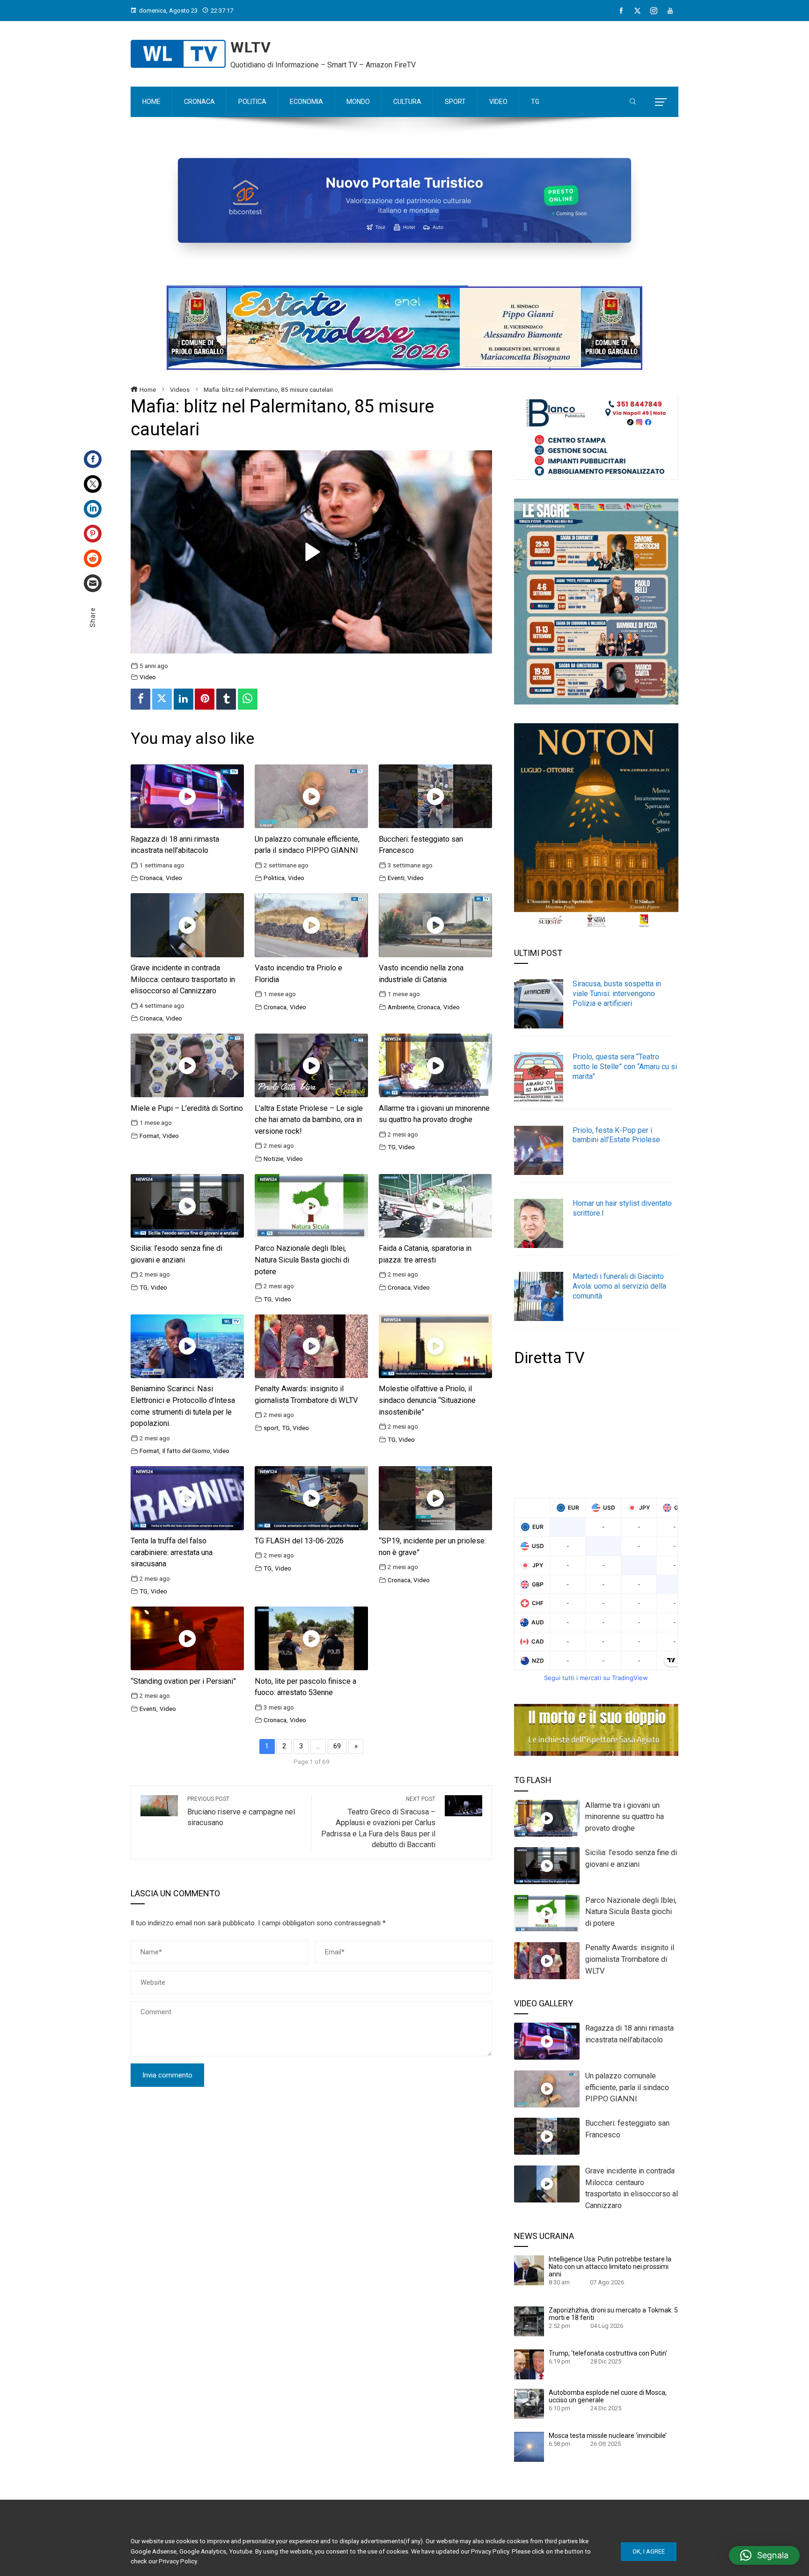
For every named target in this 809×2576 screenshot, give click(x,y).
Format (149, 1136)
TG (392, 1147)
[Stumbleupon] (93, 558)
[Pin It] (205, 699)
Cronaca (151, 878)
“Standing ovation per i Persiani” (183, 1681)
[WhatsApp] (248, 699)
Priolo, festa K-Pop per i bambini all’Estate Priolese (616, 1135)
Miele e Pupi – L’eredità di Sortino (187, 1108)
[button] (764, 2555)
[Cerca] (633, 102)
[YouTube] (670, 11)
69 (337, 1746)
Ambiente (401, 1007)
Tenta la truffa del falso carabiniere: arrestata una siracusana (172, 1552)
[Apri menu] (661, 102)
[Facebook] (621, 11)
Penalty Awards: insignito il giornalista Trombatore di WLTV (630, 1959)
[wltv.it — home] (178, 54)
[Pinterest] (93, 534)
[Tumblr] (226, 699)
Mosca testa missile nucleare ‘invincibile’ (608, 2436)
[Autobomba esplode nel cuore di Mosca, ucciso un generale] (529, 2403)
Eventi (396, 878)
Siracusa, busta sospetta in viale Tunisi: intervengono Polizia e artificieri (617, 994)
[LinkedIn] (93, 509)
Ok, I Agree (649, 2551)
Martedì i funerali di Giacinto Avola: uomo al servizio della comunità (619, 1286)
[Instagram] (654, 11)
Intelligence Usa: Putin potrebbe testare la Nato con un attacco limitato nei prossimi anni (610, 2267)
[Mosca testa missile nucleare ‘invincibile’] (529, 2446)
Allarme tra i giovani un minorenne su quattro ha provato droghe (625, 1817)
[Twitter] (93, 484)
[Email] (93, 583)
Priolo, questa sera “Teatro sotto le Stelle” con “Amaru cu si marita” (625, 1067)
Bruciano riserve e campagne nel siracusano (241, 1812)
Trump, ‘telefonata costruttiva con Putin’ (608, 2353)
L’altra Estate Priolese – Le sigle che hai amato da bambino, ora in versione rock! (309, 1120)
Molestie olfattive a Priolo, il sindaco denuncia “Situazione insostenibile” (427, 1400)
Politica (274, 878)
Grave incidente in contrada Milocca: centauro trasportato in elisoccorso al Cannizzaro (183, 980)
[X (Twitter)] (637, 11)
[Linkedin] (184, 699)
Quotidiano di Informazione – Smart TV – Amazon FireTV (323, 65)
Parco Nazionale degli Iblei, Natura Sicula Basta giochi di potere (302, 1260)
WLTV (251, 47)
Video (148, 677)
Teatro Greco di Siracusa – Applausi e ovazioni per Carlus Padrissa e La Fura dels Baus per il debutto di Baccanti (378, 1822)
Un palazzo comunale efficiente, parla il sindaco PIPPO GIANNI (627, 2088)
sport (271, 1428)
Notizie (273, 1159)
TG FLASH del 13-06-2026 (299, 1541)
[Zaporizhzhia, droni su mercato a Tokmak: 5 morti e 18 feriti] (529, 2321)
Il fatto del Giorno (186, 1451)
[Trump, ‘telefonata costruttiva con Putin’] (529, 2364)
